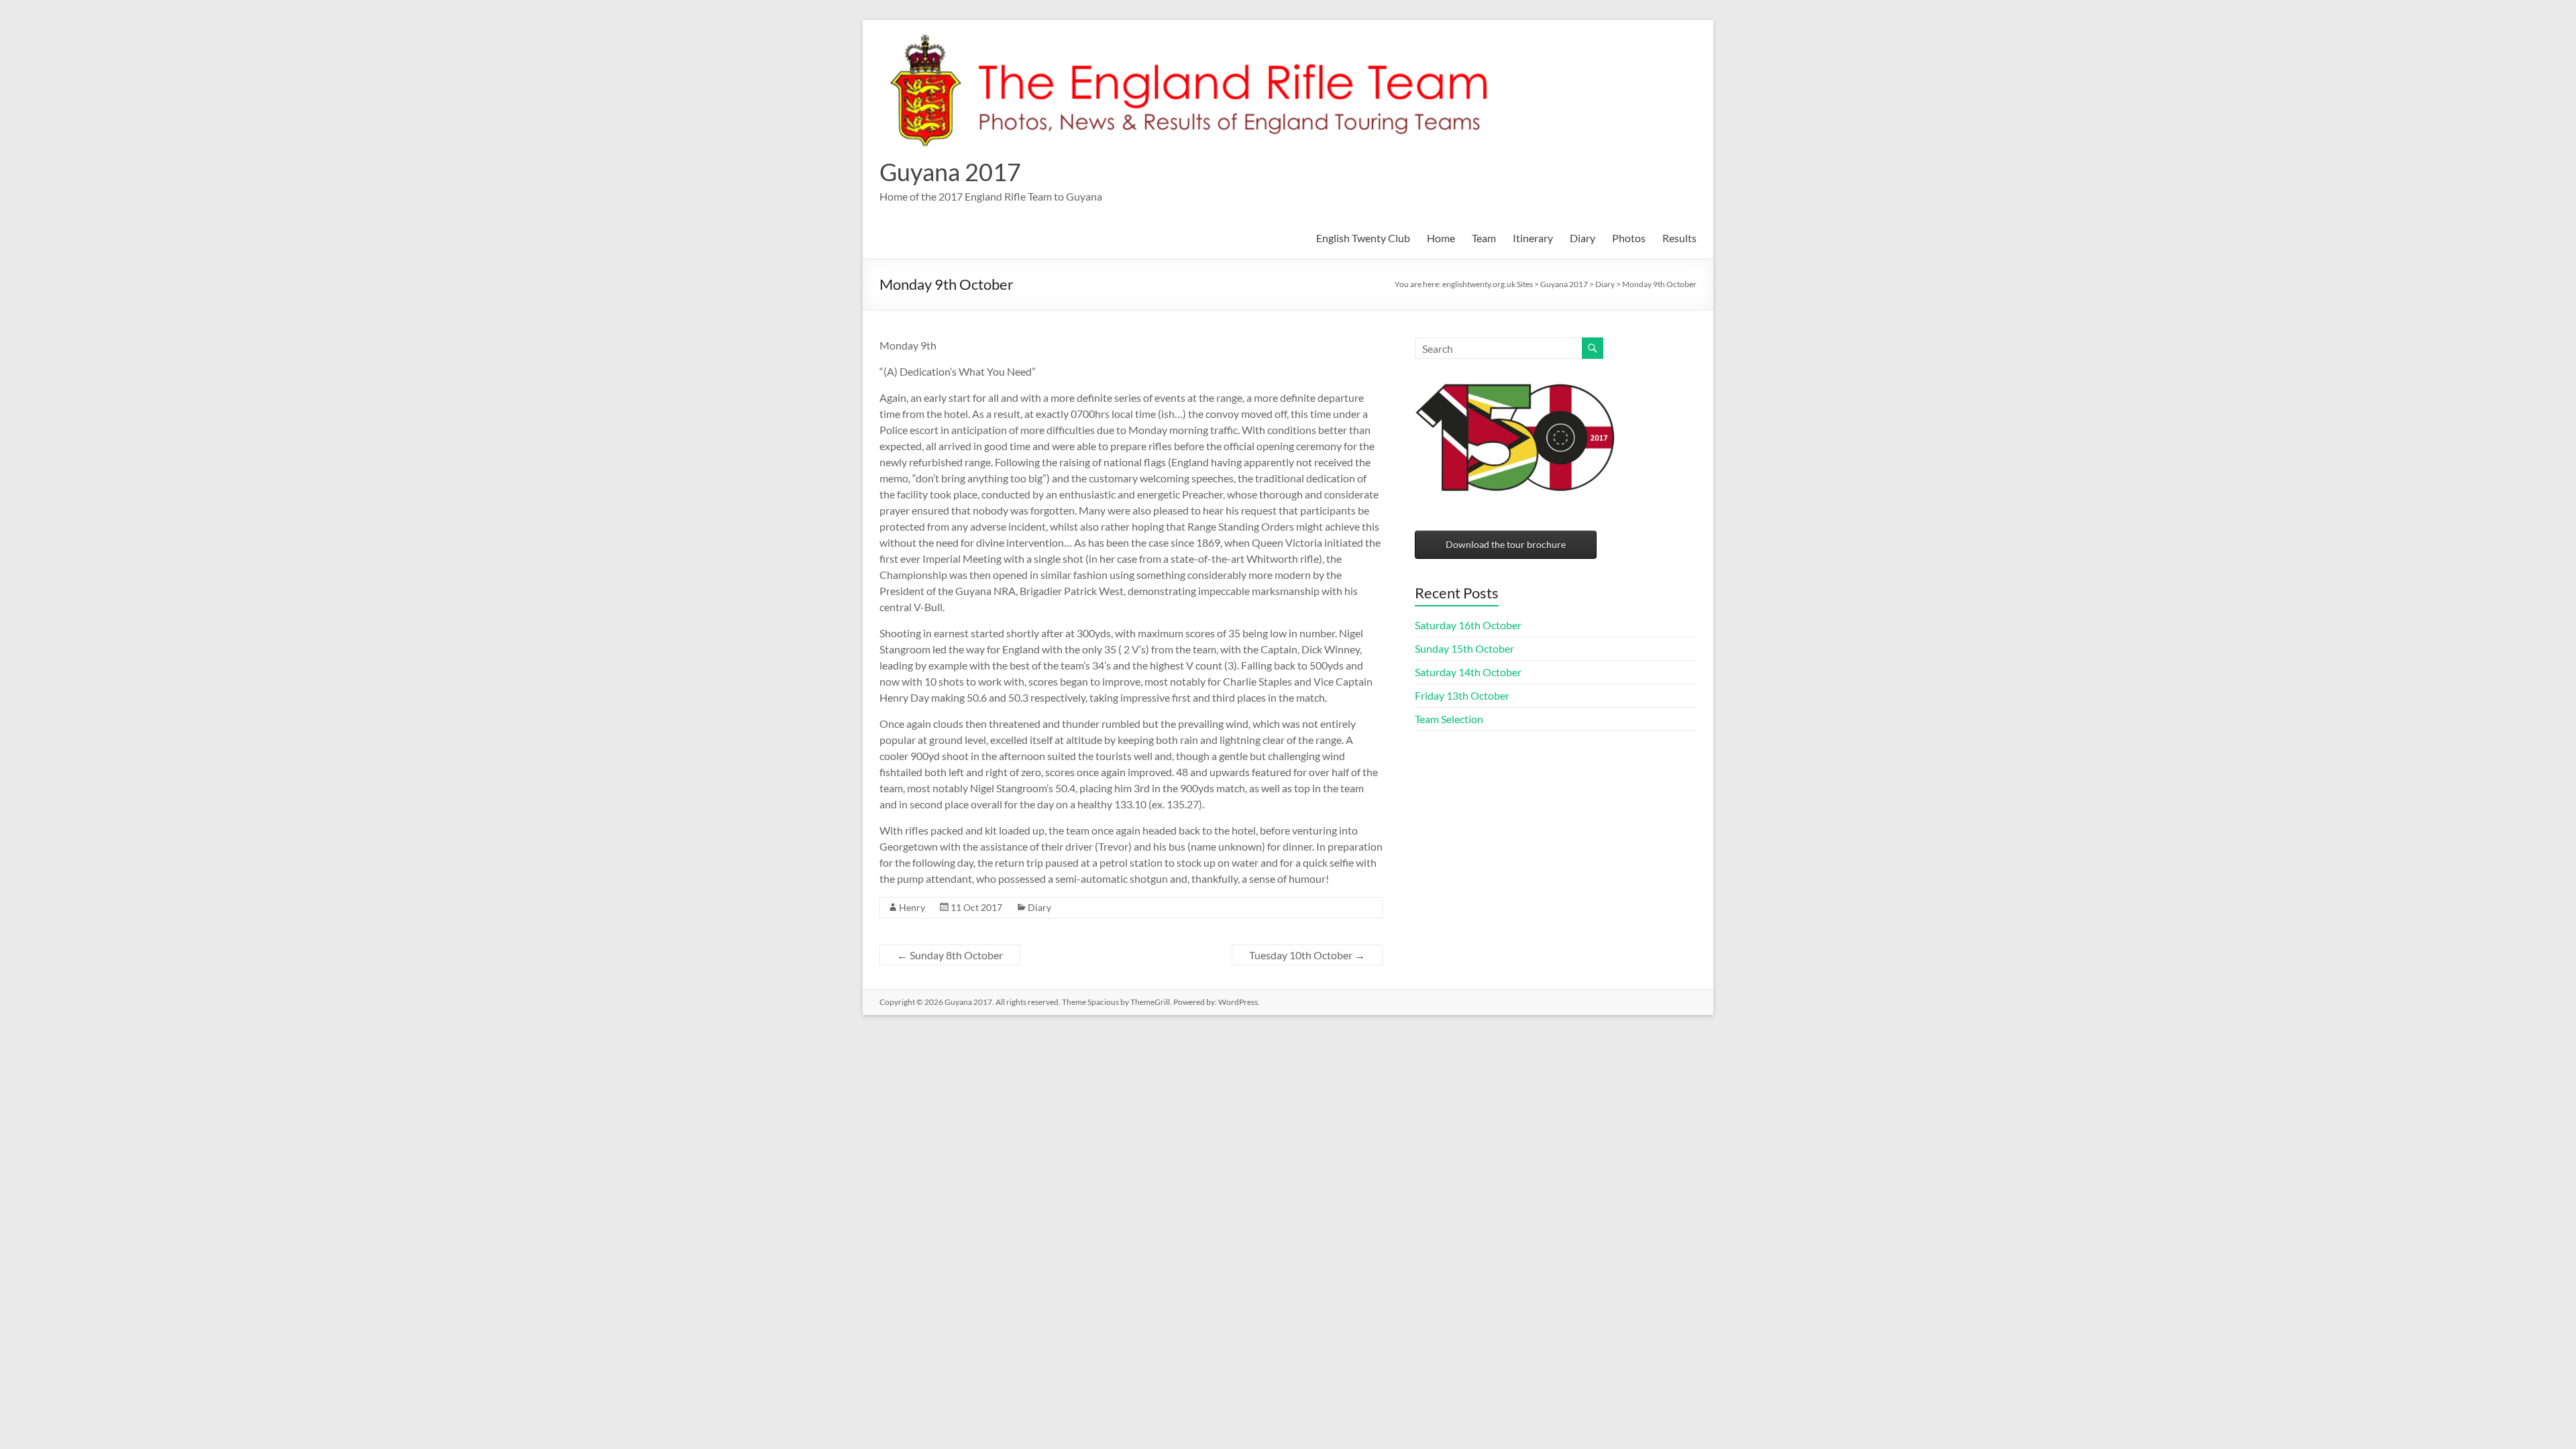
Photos (1629, 238)
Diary (1582, 238)
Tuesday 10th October (1307, 955)
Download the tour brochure (1506, 544)
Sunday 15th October (1464, 648)
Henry (912, 907)
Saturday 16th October (1468, 625)
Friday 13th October (1462, 695)
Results (1679, 238)
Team (1484, 238)
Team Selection (1449, 719)
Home (1441, 238)
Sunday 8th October (950, 955)
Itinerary (1533, 238)
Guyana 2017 (950, 172)
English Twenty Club (1363, 238)
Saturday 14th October (1468, 672)
